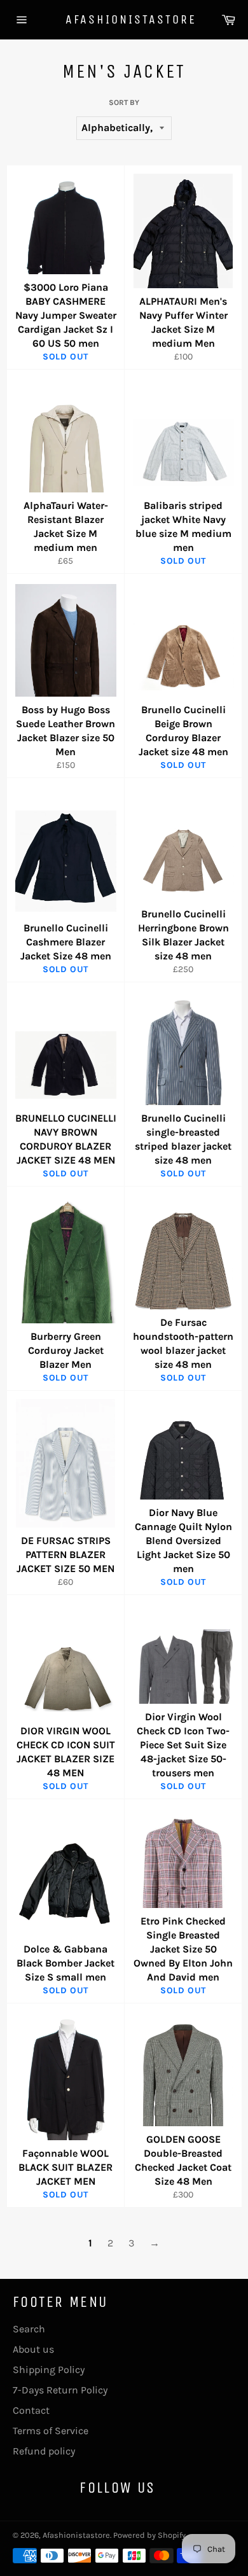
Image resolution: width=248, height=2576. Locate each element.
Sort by (124, 102)
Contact (31, 2410)
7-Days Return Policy (60, 2390)
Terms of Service (51, 2431)
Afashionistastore (124, 19)
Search (29, 2329)
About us (33, 2349)
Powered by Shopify (149, 2535)
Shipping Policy (49, 2370)
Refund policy (44, 2451)
